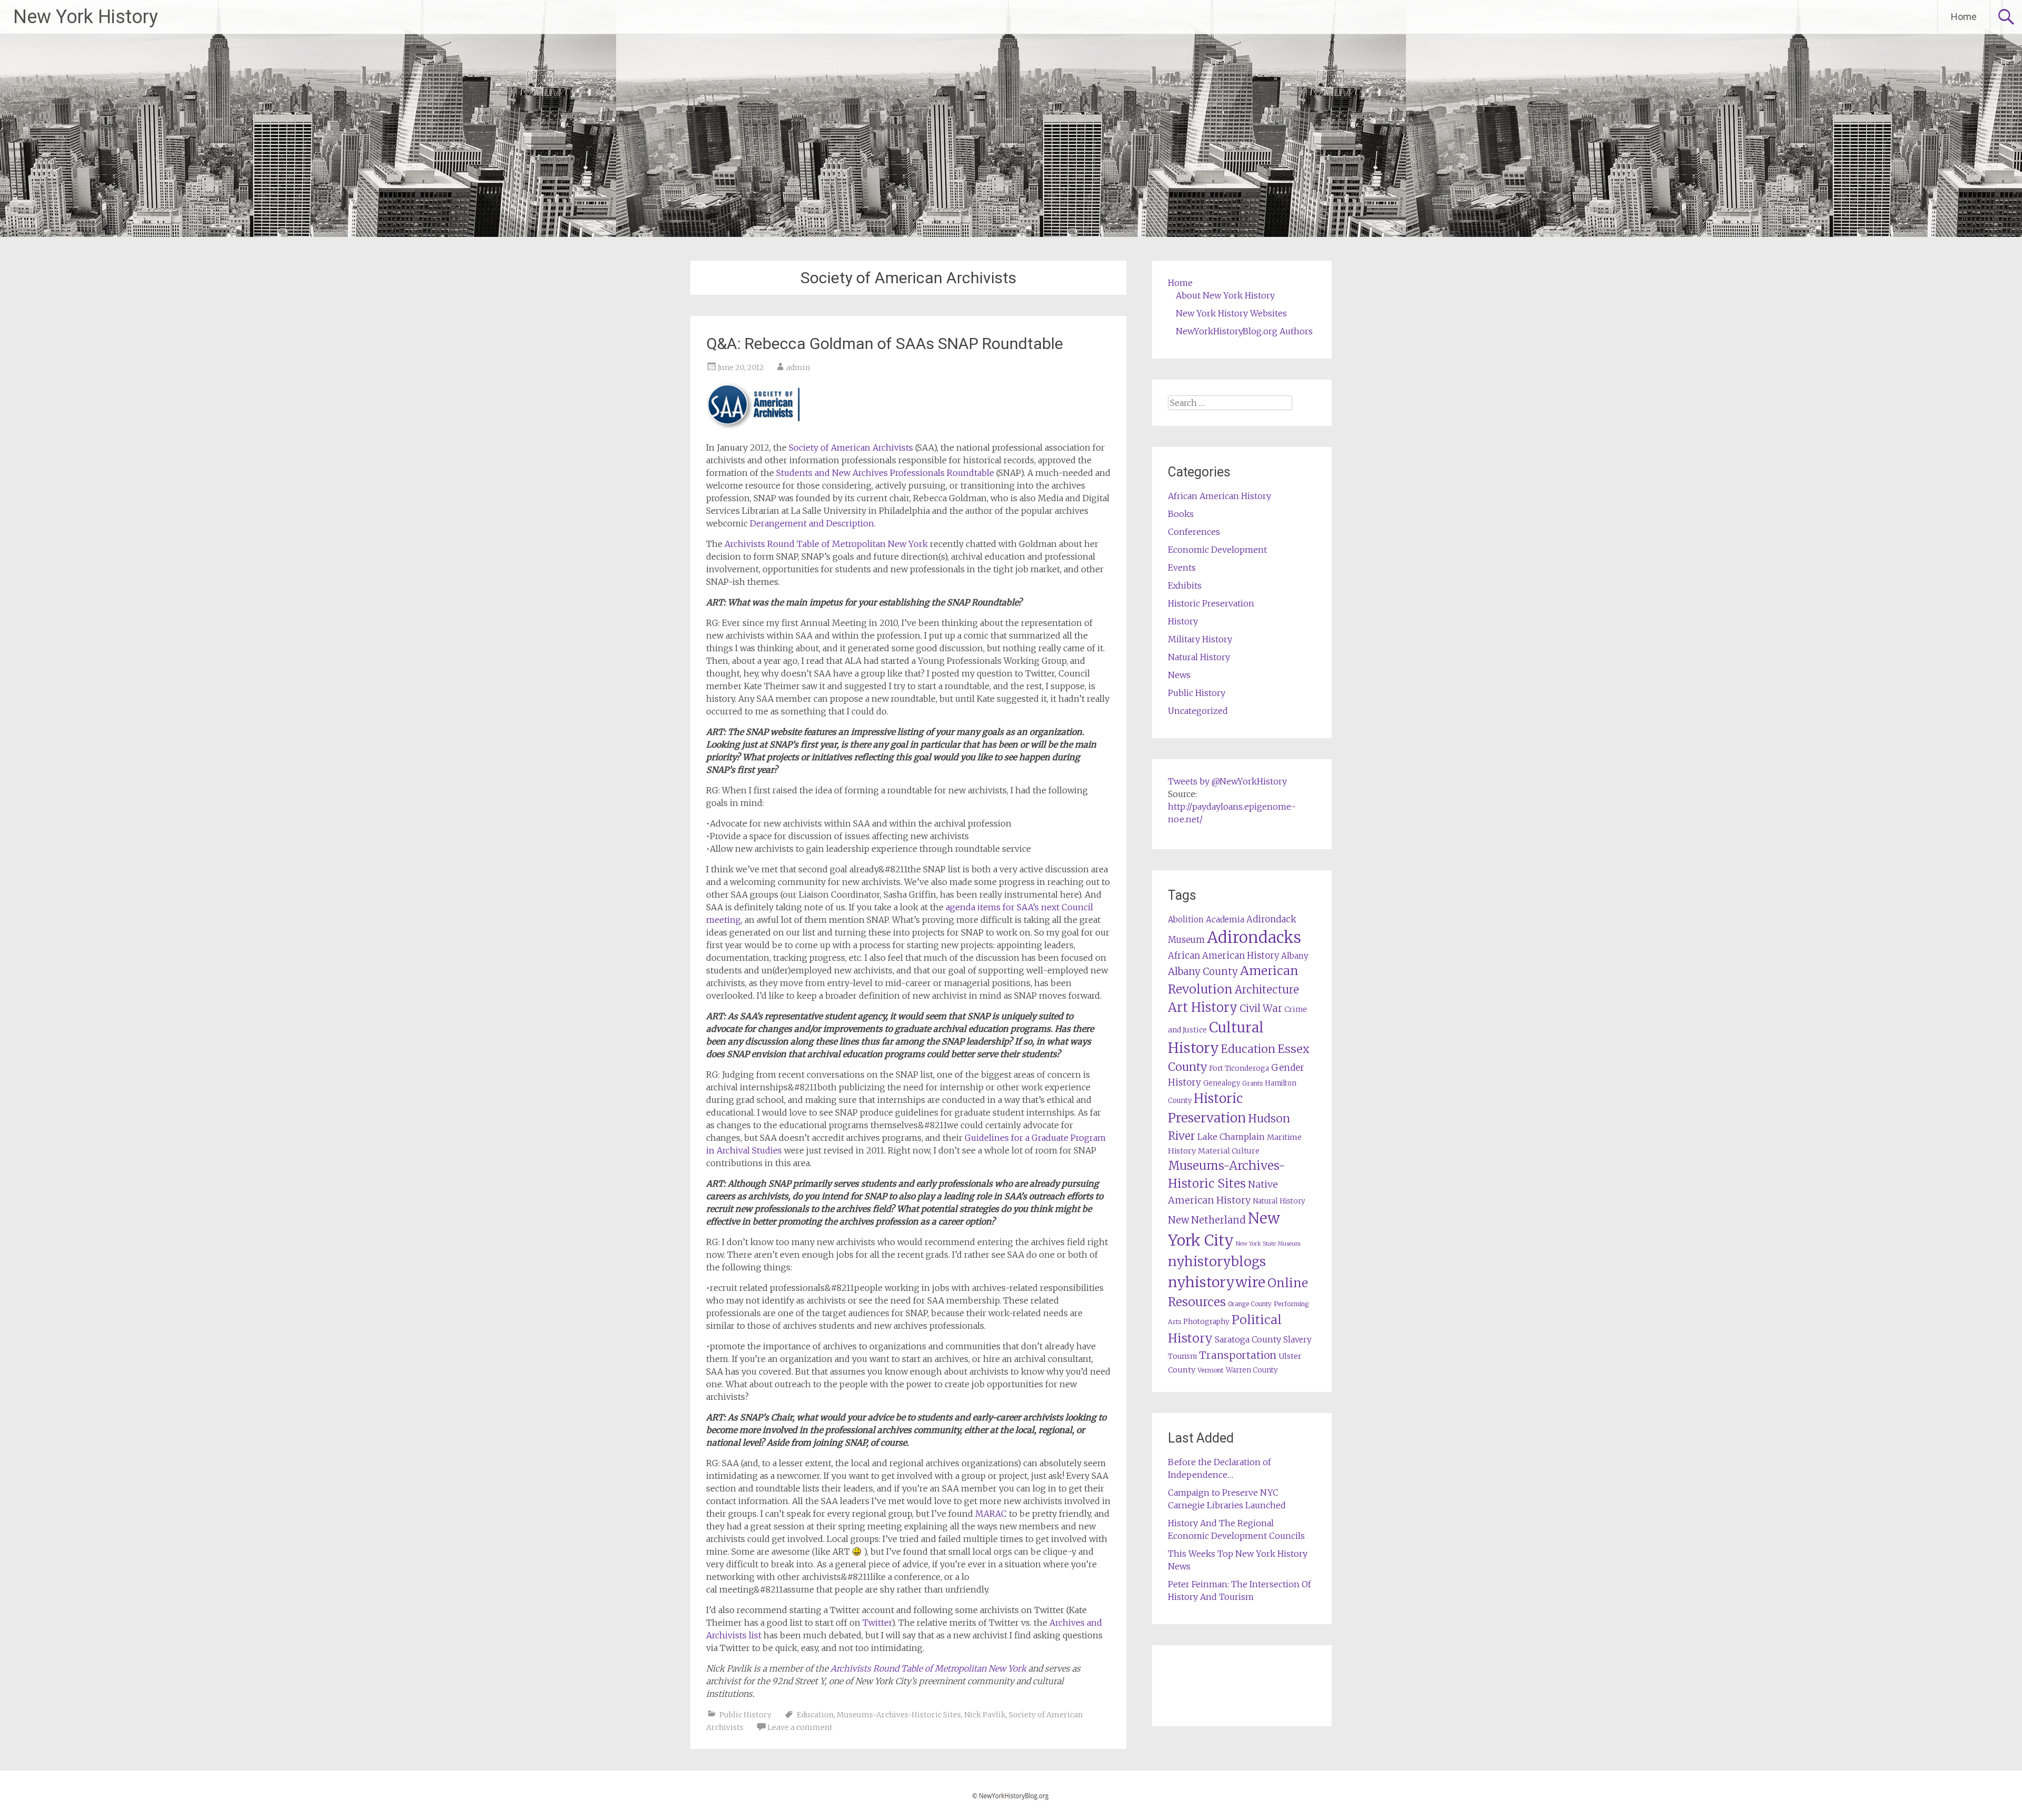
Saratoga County (1248, 1339)
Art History (1203, 1007)
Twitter (877, 1623)
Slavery (1297, 1340)
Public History (745, 1715)
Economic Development (1217, 550)
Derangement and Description (812, 523)
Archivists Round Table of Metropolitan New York (826, 544)
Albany (1295, 956)
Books (1181, 514)
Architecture (1267, 990)
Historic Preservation (1211, 603)
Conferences (1194, 532)
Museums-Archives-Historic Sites (899, 1715)
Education (815, 1715)
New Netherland (1207, 1220)
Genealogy (1222, 1083)
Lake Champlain (1231, 1137)
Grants (1252, 1083)
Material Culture (1229, 1151)
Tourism (1182, 1356)
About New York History (1225, 295)
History (1183, 621)
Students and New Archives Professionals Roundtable (885, 473)
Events (1182, 568)
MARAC (991, 1514)
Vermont (1211, 1370)
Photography (1206, 1322)
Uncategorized (1198, 711)
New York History (86, 17)
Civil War (1261, 1008)
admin (798, 367)
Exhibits (1185, 585)
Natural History (1199, 657)
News (1179, 675)
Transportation (1238, 1355)
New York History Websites (1231, 313)
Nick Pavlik (985, 1715)
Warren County (1252, 1370)
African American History (1220, 496)
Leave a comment (800, 1727)
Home (1964, 17)
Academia (1225, 919)
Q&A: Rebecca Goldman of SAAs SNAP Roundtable (885, 344)
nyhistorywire (1217, 1282)
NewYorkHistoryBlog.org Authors (1244, 331)
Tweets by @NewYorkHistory (1227, 781)
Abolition (1186, 919)
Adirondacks (1254, 937)
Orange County (1250, 1304)
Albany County (1203, 972)
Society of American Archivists (851, 447)
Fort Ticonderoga (1239, 1068)
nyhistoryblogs (1217, 1261)
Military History (1200, 639)
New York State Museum (1268, 1244)
